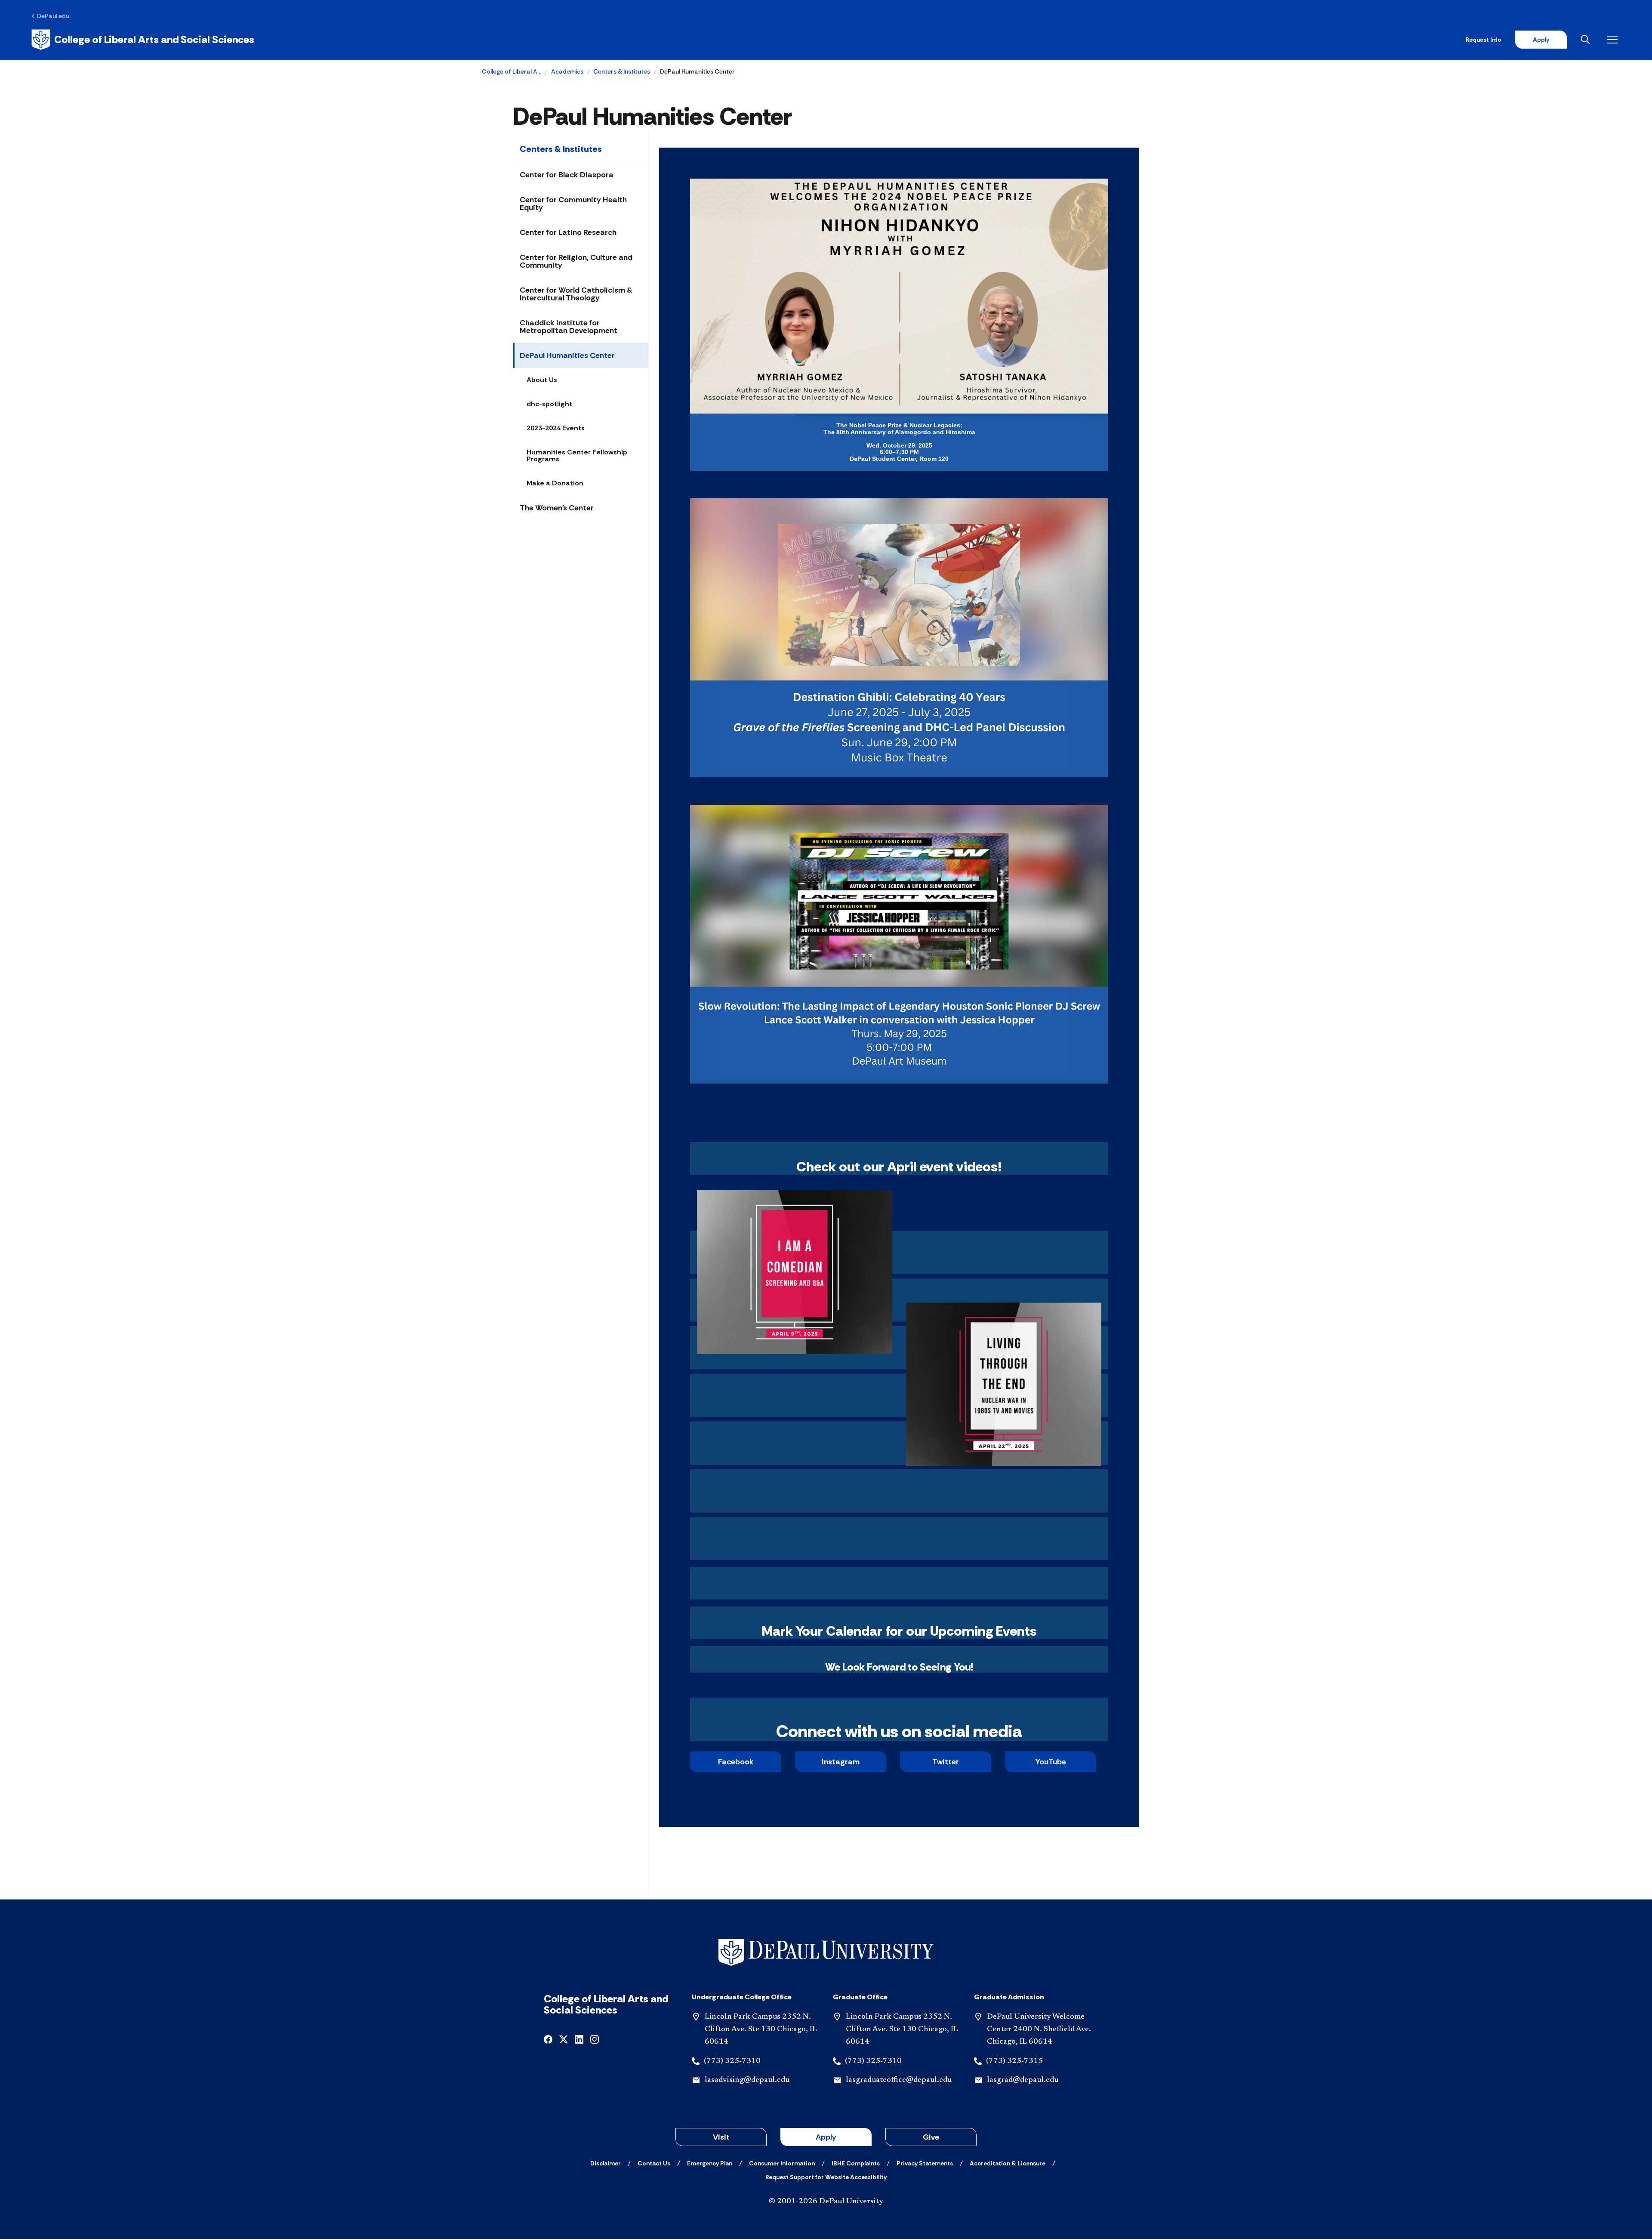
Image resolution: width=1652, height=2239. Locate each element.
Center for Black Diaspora (567, 175)
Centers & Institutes (622, 71)
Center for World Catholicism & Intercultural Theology (576, 294)
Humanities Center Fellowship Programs (577, 456)
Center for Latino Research (568, 232)
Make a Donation (555, 483)
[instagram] (595, 2039)
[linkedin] (579, 2039)
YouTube (1051, 1762)
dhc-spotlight (549, 404)
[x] (564, 2039)
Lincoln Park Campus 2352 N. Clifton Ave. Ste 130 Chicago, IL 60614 (761, 2029)
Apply (1541, 40)
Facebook (736, 1762)
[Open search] (1587, 40)
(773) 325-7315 (1014, 2061)
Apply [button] (826, 2137)
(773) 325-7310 (732, 2061)
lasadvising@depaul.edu (747, 2080)
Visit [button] (721, 2137)
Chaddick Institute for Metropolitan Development (569, 327)
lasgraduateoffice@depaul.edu (899, 2080)
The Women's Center (557, 508)
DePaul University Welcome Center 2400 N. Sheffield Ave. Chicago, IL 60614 (1039, 2029)
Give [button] (931, 2137)
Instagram (841, 1762)
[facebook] (548, 2039)
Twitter (946, 1762)
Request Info (1484, 40)
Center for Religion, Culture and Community (576, 261)
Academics (567, 71)
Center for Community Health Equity (573, 204)
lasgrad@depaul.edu (1023, 2080)
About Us (542, 380)
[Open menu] (1614, 40)
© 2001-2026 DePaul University (826, 2202)
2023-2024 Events (556, 428)
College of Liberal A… (512, 71)
